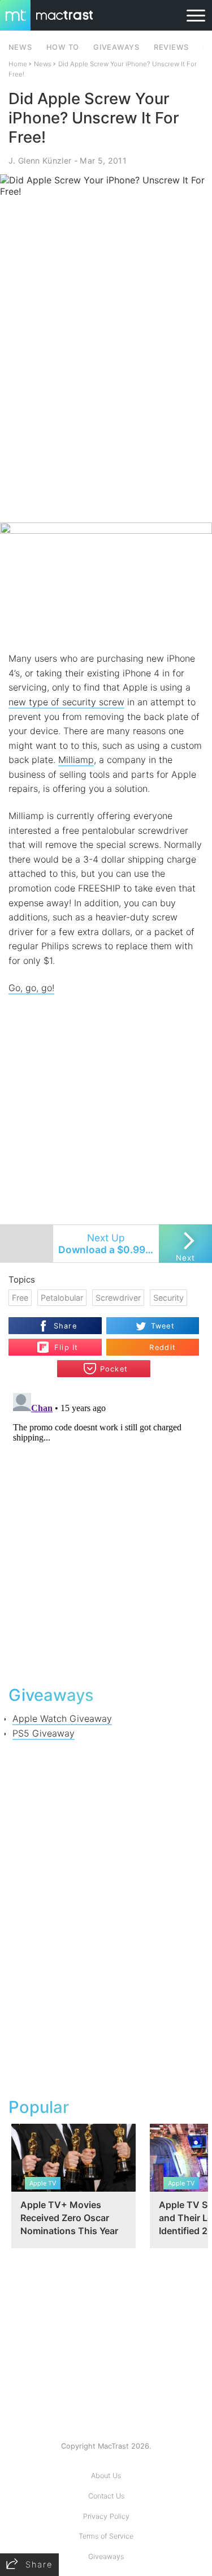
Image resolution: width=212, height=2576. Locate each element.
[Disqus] (106, 1530)
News (43, 64)
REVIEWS (171, 47)
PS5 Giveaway (44, 1733)
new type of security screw (66, 702)
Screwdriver (118, 1298)
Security (168, 1298)
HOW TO (63, 47)
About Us (106, 2476)
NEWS (20, 47)
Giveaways (106, 2556)
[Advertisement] (106, 410)
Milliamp (76, 760)
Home (18, 64)
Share (65, 1326)
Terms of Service (106, 2536)
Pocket (114, 1369)
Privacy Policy (106, 2516)
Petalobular (62, 1298)
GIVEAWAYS (116, 47)
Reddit (163, 1347)
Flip (60, 1343)
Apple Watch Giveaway (62, 1718)
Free (20, 1298)
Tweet (163, 1326)
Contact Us (106, 2496)
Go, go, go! (31, 988)
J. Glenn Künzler (40, 160)
